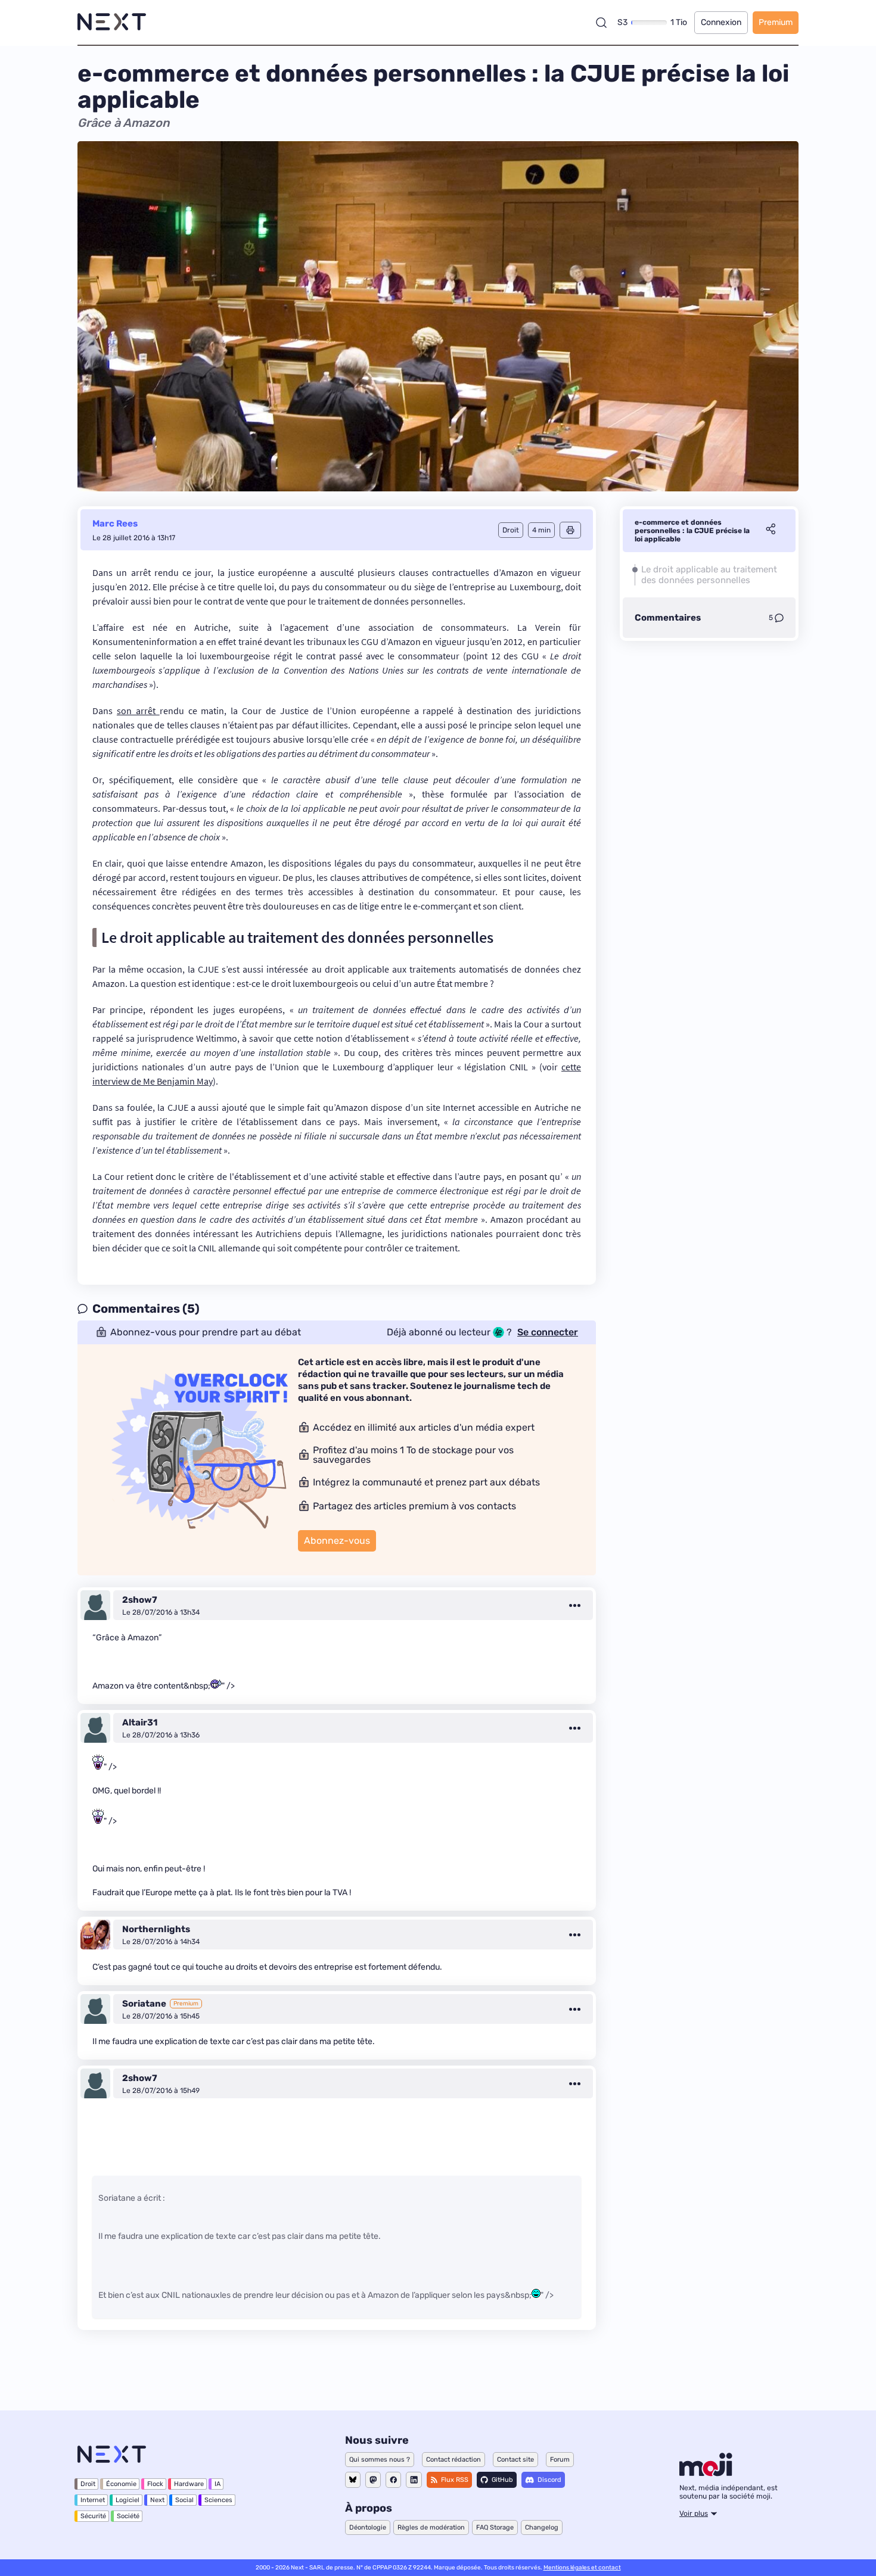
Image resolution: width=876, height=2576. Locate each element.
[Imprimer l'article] (570, 530)
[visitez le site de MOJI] (706, 2473)
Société (128, 2516)
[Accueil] (112, 22)
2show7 (140, 1600)
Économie (121, 2484)
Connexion (721, 22)
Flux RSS (455, 2480)
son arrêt (138, 711)
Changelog (542, 2527)
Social (184, 2500)
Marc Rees (115, 524)
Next (157, 2500)
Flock (155, 2484)
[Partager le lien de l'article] (771, 531)
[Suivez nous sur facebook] (393, 2480)
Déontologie (368, 2527)
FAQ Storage (495, 2527)
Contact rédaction (453, 2460)
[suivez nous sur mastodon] (373, 2480)
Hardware (189, 2484)
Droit (88, 2484)
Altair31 (140, 1722)
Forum (560, 2460)
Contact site (515, 2460)
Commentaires (668, 618)
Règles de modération (431, 2527)
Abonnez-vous (337, 1541)
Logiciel (128, 2500)
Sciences (218, 2500)
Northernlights (156, 1929)
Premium (776, 22)
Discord (549, 2480)
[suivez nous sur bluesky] (353, 2480)
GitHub (502, 2480)
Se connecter (548, 1332)
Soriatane (144, 2004)
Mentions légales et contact (582, 2568)
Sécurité (93, 2516)
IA (218, 2484)
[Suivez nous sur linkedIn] (414, 2480)
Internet (93, 2500)
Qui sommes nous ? (380, 2460)
